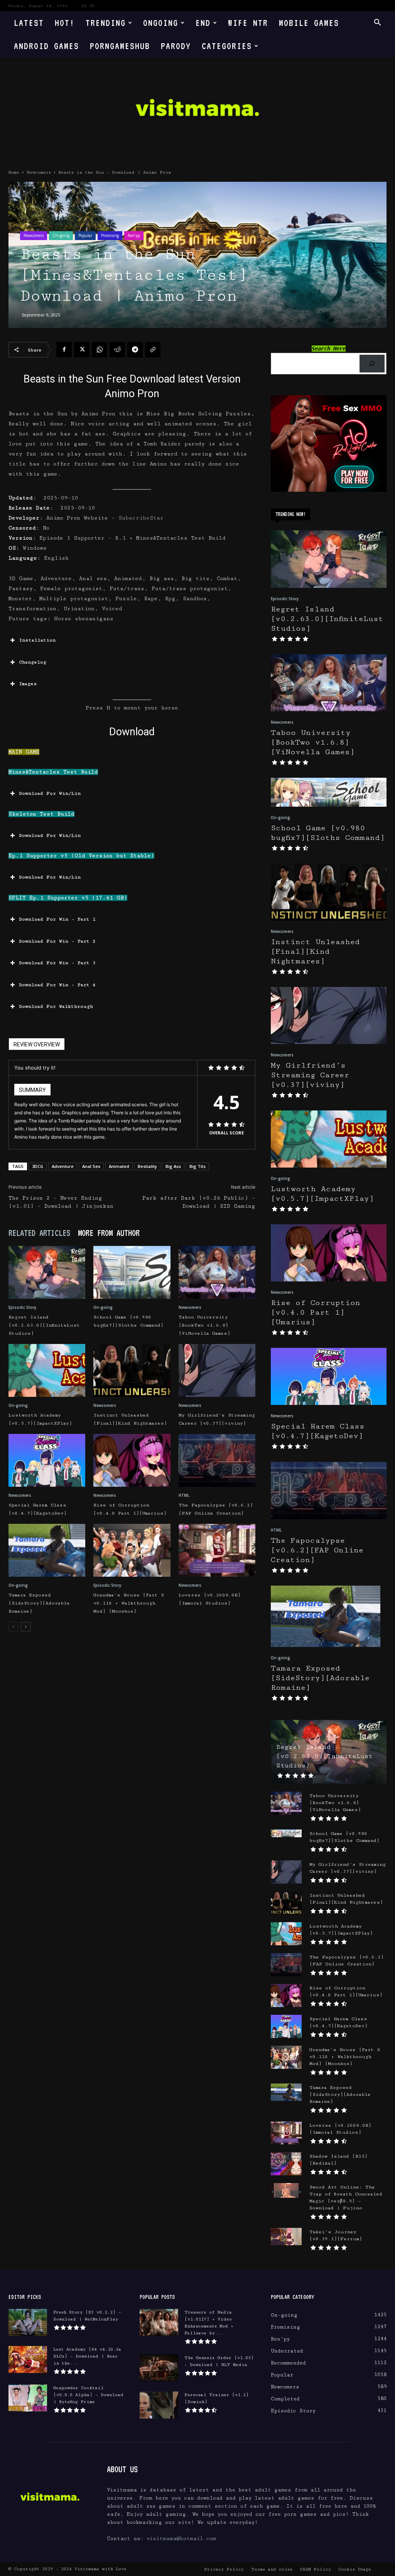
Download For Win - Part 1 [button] (57, 919)
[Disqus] (132, 1747)
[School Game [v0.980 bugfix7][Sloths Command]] (132, 1272)
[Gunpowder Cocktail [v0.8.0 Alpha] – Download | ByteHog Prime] (28, 2398)
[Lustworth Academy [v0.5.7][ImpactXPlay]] (47, 1370)
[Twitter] (82, 350)
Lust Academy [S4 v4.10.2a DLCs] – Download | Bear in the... (87, 2356)
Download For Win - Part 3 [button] (57, 963)
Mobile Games (309, 23)
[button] (377, 23)
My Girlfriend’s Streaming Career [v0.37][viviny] (310, 1075)
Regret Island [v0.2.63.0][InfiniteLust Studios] (44, 1325)
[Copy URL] (153, 350)
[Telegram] (135, 350)
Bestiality (147, 1166)
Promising (110, 235)
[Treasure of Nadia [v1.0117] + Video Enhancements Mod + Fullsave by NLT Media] (159, 2322)
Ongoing (161, 23)
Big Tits (197, 1166)
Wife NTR (248, 23)
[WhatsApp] (100, 350)
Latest (29, 23)
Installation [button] (37, 640)
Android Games (46, 46)
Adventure (63, 1166)
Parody (176, 46)
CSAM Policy (315, 2569)
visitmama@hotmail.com (181, 2539)
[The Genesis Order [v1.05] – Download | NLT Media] (159, 2368)
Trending (106, 23)
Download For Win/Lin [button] (50, 793)
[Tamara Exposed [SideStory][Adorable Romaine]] (47, 1550)
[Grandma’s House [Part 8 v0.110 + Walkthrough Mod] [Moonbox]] (132, 1550)
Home (14, 172)
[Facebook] (64, 350)
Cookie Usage (355, 2569)
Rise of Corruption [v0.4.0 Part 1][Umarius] (316, 1313)
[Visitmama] (197, 110)
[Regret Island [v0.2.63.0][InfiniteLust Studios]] (47, 1272)
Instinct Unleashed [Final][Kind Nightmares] (315, 952)
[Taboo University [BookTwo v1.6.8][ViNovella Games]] (217, 1272)
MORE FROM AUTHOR (109, 1233)
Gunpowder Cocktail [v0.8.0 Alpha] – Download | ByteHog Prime (88, 2395)
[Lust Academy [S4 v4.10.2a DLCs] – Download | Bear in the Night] (28, 2359)
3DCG (38, 1166)
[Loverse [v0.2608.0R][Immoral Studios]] (217, 1550)
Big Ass (173, 1166)
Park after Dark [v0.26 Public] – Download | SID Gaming (199, 1202)
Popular (85, 235)
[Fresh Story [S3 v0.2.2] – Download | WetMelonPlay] (28, 2322)
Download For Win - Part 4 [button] (57, 985)
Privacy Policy (224, 2569)
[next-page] (26, 1627)
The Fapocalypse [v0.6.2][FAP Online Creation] (317, 1550)
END (203, 23)
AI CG (88, 6)
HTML (184, 1495)
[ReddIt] (117, 350)
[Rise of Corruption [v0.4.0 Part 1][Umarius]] (132, 1460)
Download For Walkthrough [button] (56, 1006)
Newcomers (39, 172)
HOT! (65, 23)
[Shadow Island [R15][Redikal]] (286, 2164)
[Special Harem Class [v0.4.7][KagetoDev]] (47, 1460)
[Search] (372, 364)
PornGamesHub (120, 46)
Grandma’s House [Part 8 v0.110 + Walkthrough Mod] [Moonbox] (129, 1603)
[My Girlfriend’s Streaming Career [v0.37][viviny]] (217, 1370)
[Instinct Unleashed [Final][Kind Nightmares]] (132, 1370)
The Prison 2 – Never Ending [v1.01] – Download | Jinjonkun (61, 1202)
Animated (119, 1166)
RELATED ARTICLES (39, 1233)
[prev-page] (13, 1627)
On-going (61, 235)
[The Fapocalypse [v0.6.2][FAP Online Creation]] (217, 1460)
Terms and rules (272, 2569)
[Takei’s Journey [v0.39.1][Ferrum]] (286, 2237)
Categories (227, 46)
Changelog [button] (33, 662)
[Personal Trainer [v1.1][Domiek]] (159, 2405)
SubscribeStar (141, 518)
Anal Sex (91, 1166)
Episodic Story (22, 1307)
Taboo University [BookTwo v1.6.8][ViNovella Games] (204, 1325)
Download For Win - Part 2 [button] (57, 941)
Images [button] (28, 684)
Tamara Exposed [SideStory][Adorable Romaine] (39, 1603)
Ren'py (134, 235)
